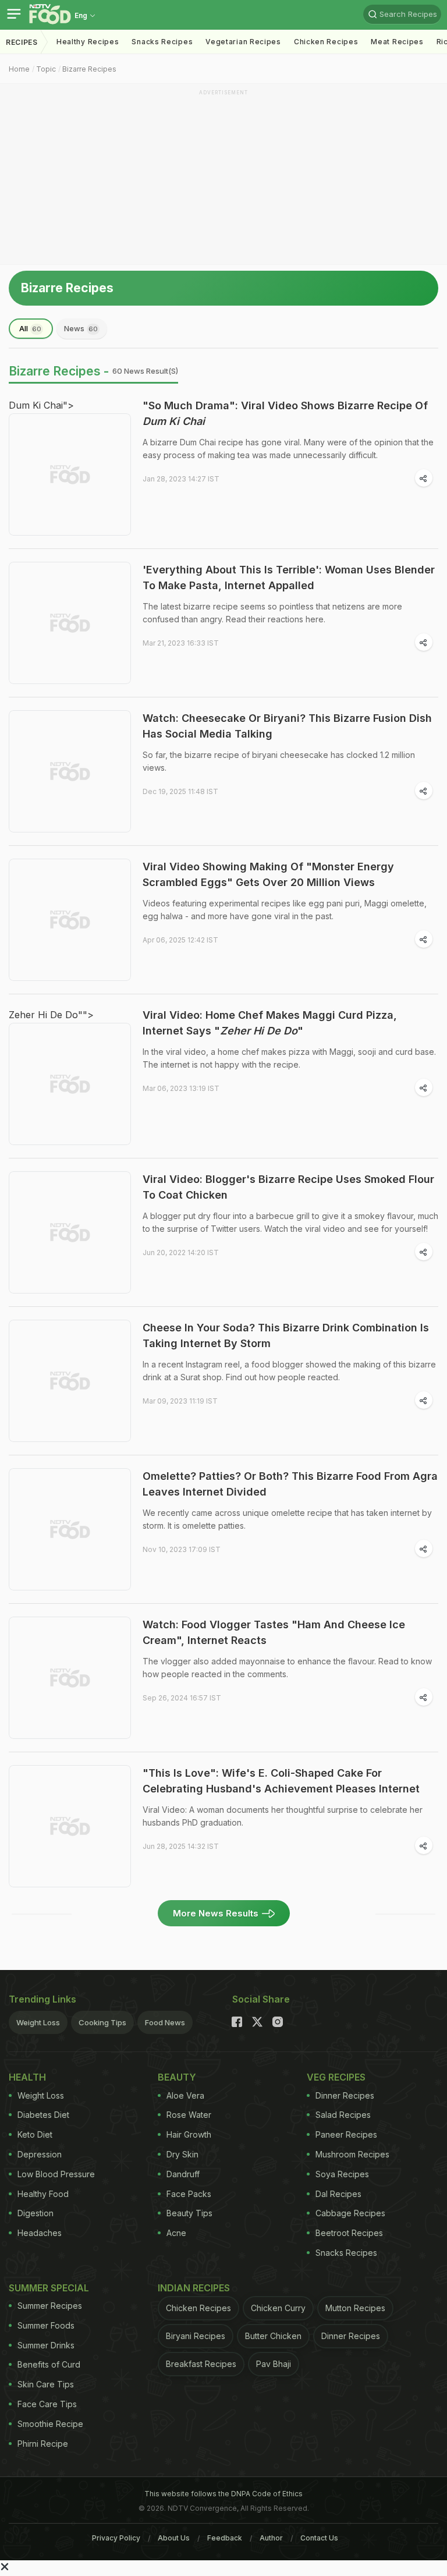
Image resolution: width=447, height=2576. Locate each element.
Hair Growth (189, 2134)
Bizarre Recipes (89, 69)
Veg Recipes (336, 2077)
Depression (40, 2154)
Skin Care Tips (46, 2384)
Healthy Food (43, 2194)
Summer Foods (46, 2325)
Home (19, 69)
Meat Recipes (397, 42)
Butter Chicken (273, 2336)
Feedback (225, 2538)
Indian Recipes (194, 2288)
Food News (165, 2022)
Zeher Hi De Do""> (51, 1015)
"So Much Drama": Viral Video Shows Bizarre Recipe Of (285, 413)
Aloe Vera (185, 2095)
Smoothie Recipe (50, 2424)
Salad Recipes (343, 2115)
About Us (174, 2538)
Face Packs (189, 2194)
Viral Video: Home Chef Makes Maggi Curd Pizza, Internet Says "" (270, 1023)
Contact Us (319, 2538)
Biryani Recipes (196, 2336)
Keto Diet (35, 2134)
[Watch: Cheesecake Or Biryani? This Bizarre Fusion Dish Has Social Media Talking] (70, 771)
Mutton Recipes (355, 2308)
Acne (176, 2233)
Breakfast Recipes (201, 2364)
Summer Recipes (50, 2306)
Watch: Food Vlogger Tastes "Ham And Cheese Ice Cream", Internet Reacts (274, 1632)
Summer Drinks (46, 2345)
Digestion (36, 2213)
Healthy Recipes (88, 42)
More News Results (216, 1913)
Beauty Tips (189, 2213)
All (30, 328)
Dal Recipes (338, 2194)
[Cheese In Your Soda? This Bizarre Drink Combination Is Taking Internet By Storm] (70, 1381)
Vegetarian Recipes (243, 42)
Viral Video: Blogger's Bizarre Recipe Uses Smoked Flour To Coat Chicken (288, 1187)
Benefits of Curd (49, 2364)
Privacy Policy (116, 2538)
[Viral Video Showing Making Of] (70, 920)
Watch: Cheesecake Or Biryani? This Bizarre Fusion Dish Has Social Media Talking (287, 726)
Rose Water (189, 2115)
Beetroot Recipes (349, 2233)
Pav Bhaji (274, 2364)
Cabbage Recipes (350, 2213)
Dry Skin (182, 2154)
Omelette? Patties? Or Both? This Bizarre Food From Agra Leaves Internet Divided (290, 1484)
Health (27, 2077)
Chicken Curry (278, 2308)
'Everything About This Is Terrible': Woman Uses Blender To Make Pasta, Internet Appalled (289, 577)
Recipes (22, 42)
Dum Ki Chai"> (41, 405)
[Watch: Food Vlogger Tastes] (70, 1678)
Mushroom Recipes (352, 2154)
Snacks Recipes (162, 42)
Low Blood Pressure (56, 2174)
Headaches (40, 2233)
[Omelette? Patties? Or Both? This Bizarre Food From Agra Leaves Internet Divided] (70, 1529)
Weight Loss (38, 2022)
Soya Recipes (342, 2174)
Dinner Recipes (345, 2095)
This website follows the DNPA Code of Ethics (223, 2494)
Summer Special (49, 2288)
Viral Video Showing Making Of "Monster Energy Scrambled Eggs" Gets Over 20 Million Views (268, 874)
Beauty (177, 2077)
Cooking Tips (102, 2022)
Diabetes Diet (43, 2115)
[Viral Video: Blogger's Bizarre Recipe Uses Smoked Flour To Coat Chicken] (70, 1232)
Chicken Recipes (326, 42)
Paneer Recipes (346, 2134)
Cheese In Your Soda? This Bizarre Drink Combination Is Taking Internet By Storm (286, 1335)
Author (271, 2538)
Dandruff (183, 2174)
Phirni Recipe (43, 2444)
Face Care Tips (47, 2404)
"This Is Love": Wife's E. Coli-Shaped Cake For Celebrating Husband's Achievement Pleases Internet (281, 1781)
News (81, 328)
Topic (46, 69)
